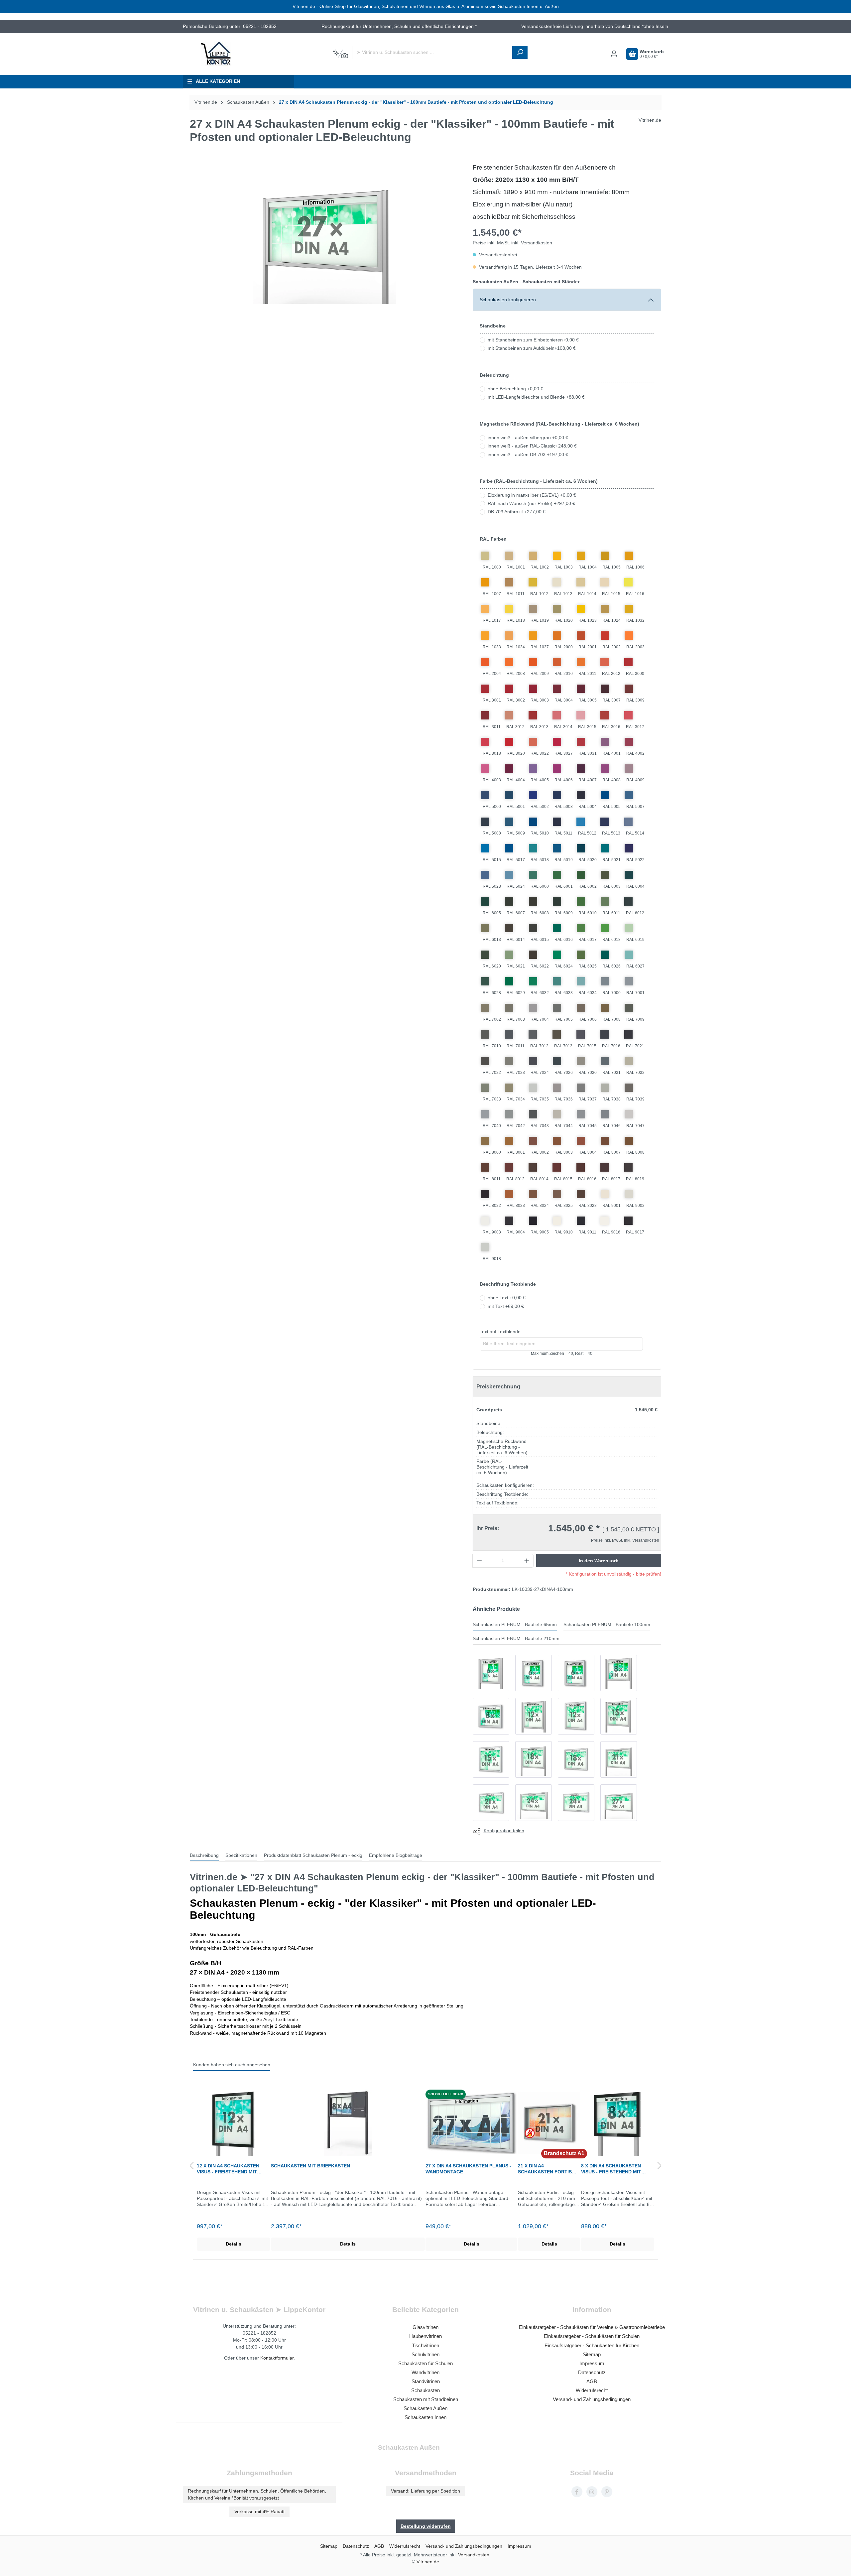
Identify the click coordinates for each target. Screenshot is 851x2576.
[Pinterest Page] (607, 2492)
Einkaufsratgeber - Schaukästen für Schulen (592, 2336)
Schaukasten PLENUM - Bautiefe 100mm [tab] (607, 1625)
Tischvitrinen (425, 2345)
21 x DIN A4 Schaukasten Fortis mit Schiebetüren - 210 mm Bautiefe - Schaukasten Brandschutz (547, 2169)
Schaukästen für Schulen (425, 2363)
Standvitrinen (426, 2381)
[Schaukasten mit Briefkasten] (348, 2123)
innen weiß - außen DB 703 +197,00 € (528, 455)
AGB (592, 2381)
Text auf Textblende (500, 1332)
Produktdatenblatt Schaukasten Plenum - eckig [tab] (313, 1855)
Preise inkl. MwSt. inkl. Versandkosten (512, 243)
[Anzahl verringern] (479, 1561)
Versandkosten (474, 2555)
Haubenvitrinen (425, 2336)
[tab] (204, 1856)
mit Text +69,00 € (506, 1306)
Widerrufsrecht (592, 2390)
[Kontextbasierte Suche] (340, 54)
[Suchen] (520, 52)
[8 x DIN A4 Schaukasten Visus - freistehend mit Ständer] (618, 2123)
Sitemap (592, 2354)
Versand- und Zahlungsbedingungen (592, 2399)
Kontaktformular (277, 2358)
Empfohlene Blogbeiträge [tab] (396, 1855)
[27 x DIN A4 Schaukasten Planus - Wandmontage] (472, 2123)
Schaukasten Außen (425, 2408)
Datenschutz (592, 2372)
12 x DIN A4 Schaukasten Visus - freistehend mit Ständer (228, 2169)
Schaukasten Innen (425, 2417)
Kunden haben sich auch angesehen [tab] (232, 2065)
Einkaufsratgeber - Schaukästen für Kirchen (592, 2345)
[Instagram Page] (592, 2492)
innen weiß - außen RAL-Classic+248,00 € (532, 446)
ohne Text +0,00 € (507, 1298)
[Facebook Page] (577, 2492)
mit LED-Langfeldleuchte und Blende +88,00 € (536, 397)
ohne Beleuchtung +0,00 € (515, 389)
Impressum (592, 2363)
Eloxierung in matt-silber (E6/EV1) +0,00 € (532, 495)
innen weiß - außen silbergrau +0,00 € (528, 438)
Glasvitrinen (425, 2327)
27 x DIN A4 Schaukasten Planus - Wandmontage (468, 2169)
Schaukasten (425, 2390)
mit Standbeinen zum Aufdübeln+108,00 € (532, 348)
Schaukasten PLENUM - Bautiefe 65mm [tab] (515, 1625)
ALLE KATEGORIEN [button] (218, 81)
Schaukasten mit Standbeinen (426, 2399)
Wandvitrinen (425, 2372)
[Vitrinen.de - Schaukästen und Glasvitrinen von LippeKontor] (216, 54)
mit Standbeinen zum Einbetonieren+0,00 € (533, 340)
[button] (191, 2166)
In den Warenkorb (599, 1561)
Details (234, 2244)
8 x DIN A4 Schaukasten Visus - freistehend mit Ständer (611, 2169)
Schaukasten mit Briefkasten (310, 2166)
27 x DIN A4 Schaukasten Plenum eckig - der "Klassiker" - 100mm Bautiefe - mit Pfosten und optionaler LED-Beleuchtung (416, 102)
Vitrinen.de (206, 102)
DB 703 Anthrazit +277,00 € (517, 512)
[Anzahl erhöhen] (527, 1561)
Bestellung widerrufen (426, 2526)
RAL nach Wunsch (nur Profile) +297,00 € (531, 504)
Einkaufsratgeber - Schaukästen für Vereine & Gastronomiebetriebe (592, 2327)
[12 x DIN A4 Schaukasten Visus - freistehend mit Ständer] (234, 2123)
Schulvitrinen (425, 2354)
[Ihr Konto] (614, 54)
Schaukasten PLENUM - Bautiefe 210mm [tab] (516, 1639)
